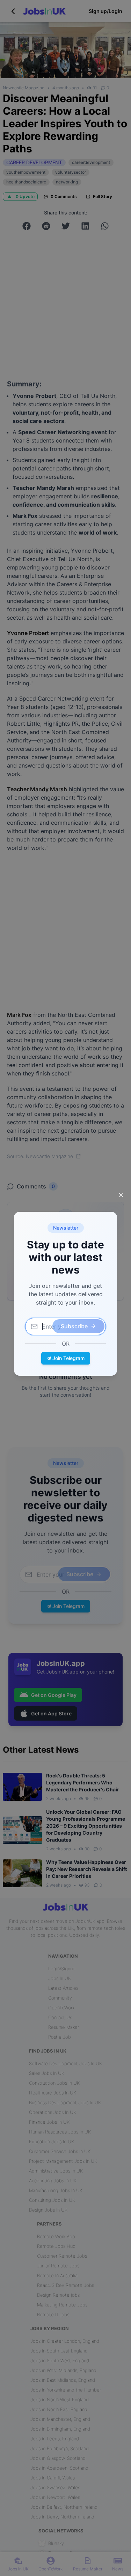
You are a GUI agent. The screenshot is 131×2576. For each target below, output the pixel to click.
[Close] (121, 1195)
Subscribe (74, 1326)
